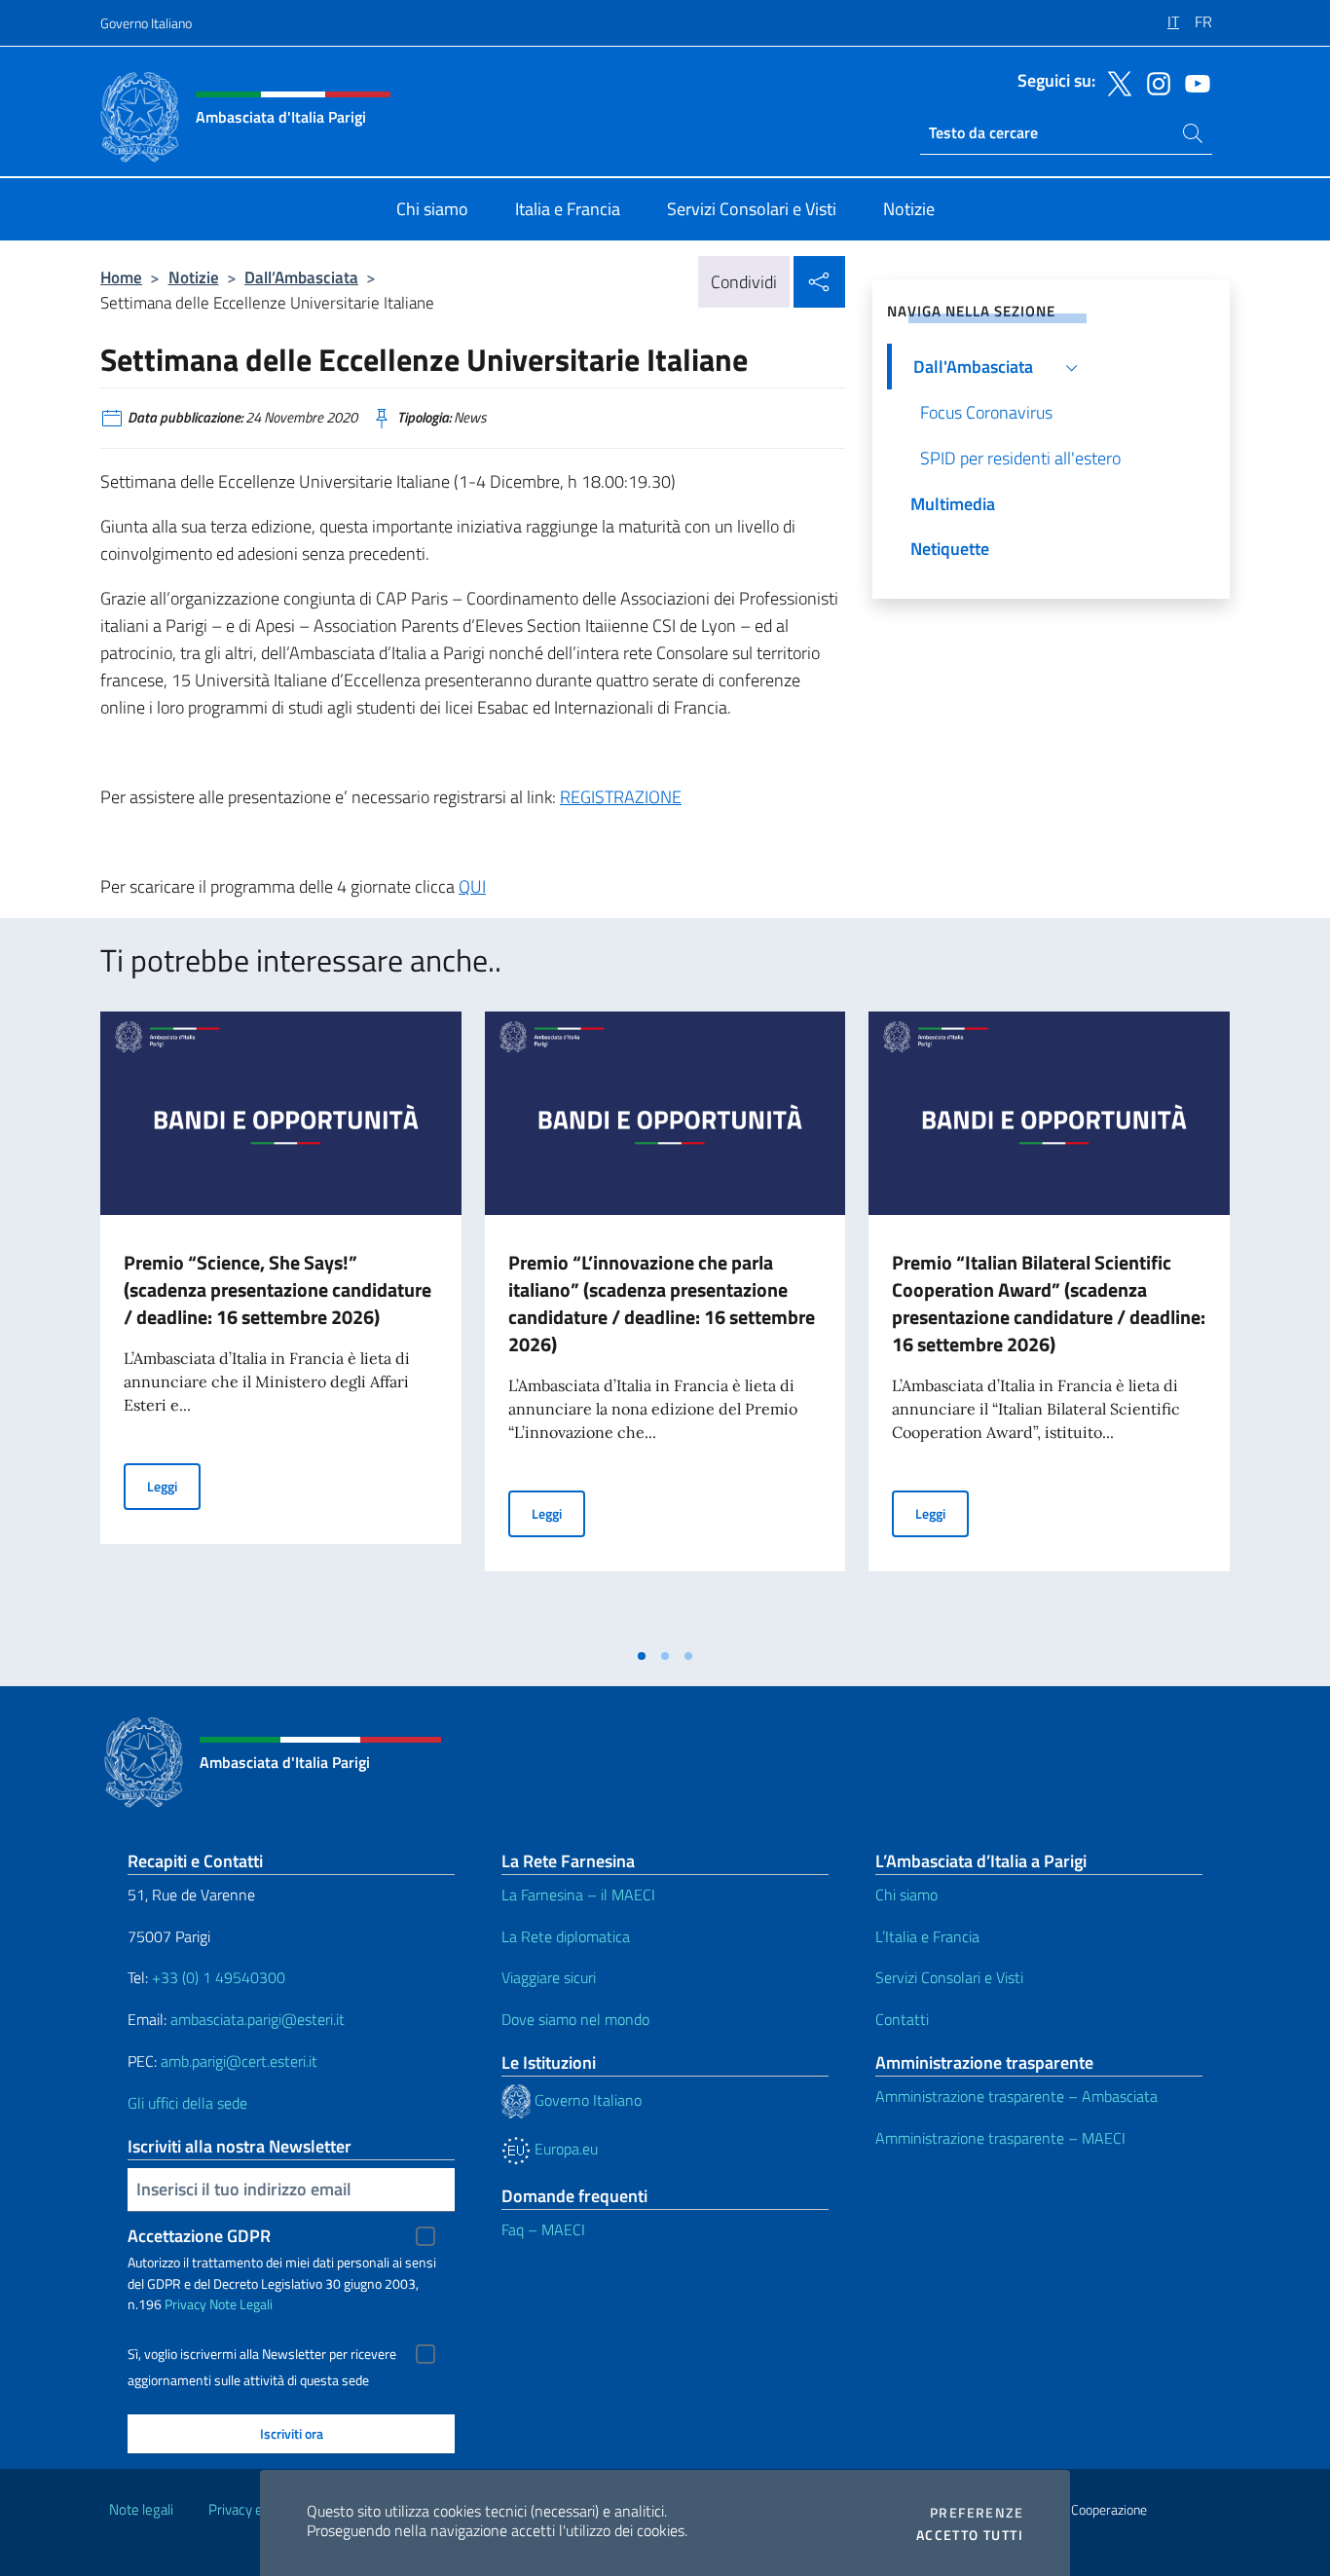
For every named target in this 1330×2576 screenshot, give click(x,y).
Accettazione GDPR (199, 2236)
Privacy (185, 2304)
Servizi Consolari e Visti (949, 1977)
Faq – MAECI (543, 2229)
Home (121, 277)
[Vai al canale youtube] (1193, 82)
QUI (472, 886)
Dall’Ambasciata (301, 277)
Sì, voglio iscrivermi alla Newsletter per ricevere (262, 2354)
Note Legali (241, 2304)
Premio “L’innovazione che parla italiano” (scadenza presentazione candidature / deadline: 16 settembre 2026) (662, 1303)
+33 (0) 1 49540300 (219, 1977)
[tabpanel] (281, 1324)
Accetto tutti (970, 2535)
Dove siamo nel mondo (575, 2019)
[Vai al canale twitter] (1115, 82)
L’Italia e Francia (927, 1936)
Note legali (141, 2509)
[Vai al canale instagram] (1154, 82)
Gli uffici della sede (187, 2103)
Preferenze (977, 2513)
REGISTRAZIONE (621, 797)
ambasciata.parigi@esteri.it (258, 2019)
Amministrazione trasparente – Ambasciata (1016, 2096)
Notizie (194, 277)
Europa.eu (564, 2149)
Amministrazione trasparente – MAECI (1000, 2138)
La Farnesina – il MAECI (578, 1895)
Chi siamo (906, 1895)
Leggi (174, 1486)
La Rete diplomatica (566, 1936)
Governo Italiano (146, 23)
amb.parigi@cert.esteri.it (239, 2061)
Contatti (902, 2019)
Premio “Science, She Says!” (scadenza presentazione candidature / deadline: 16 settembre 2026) (277, 1289)
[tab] (642, 1656)
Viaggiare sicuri (549, 1977)
